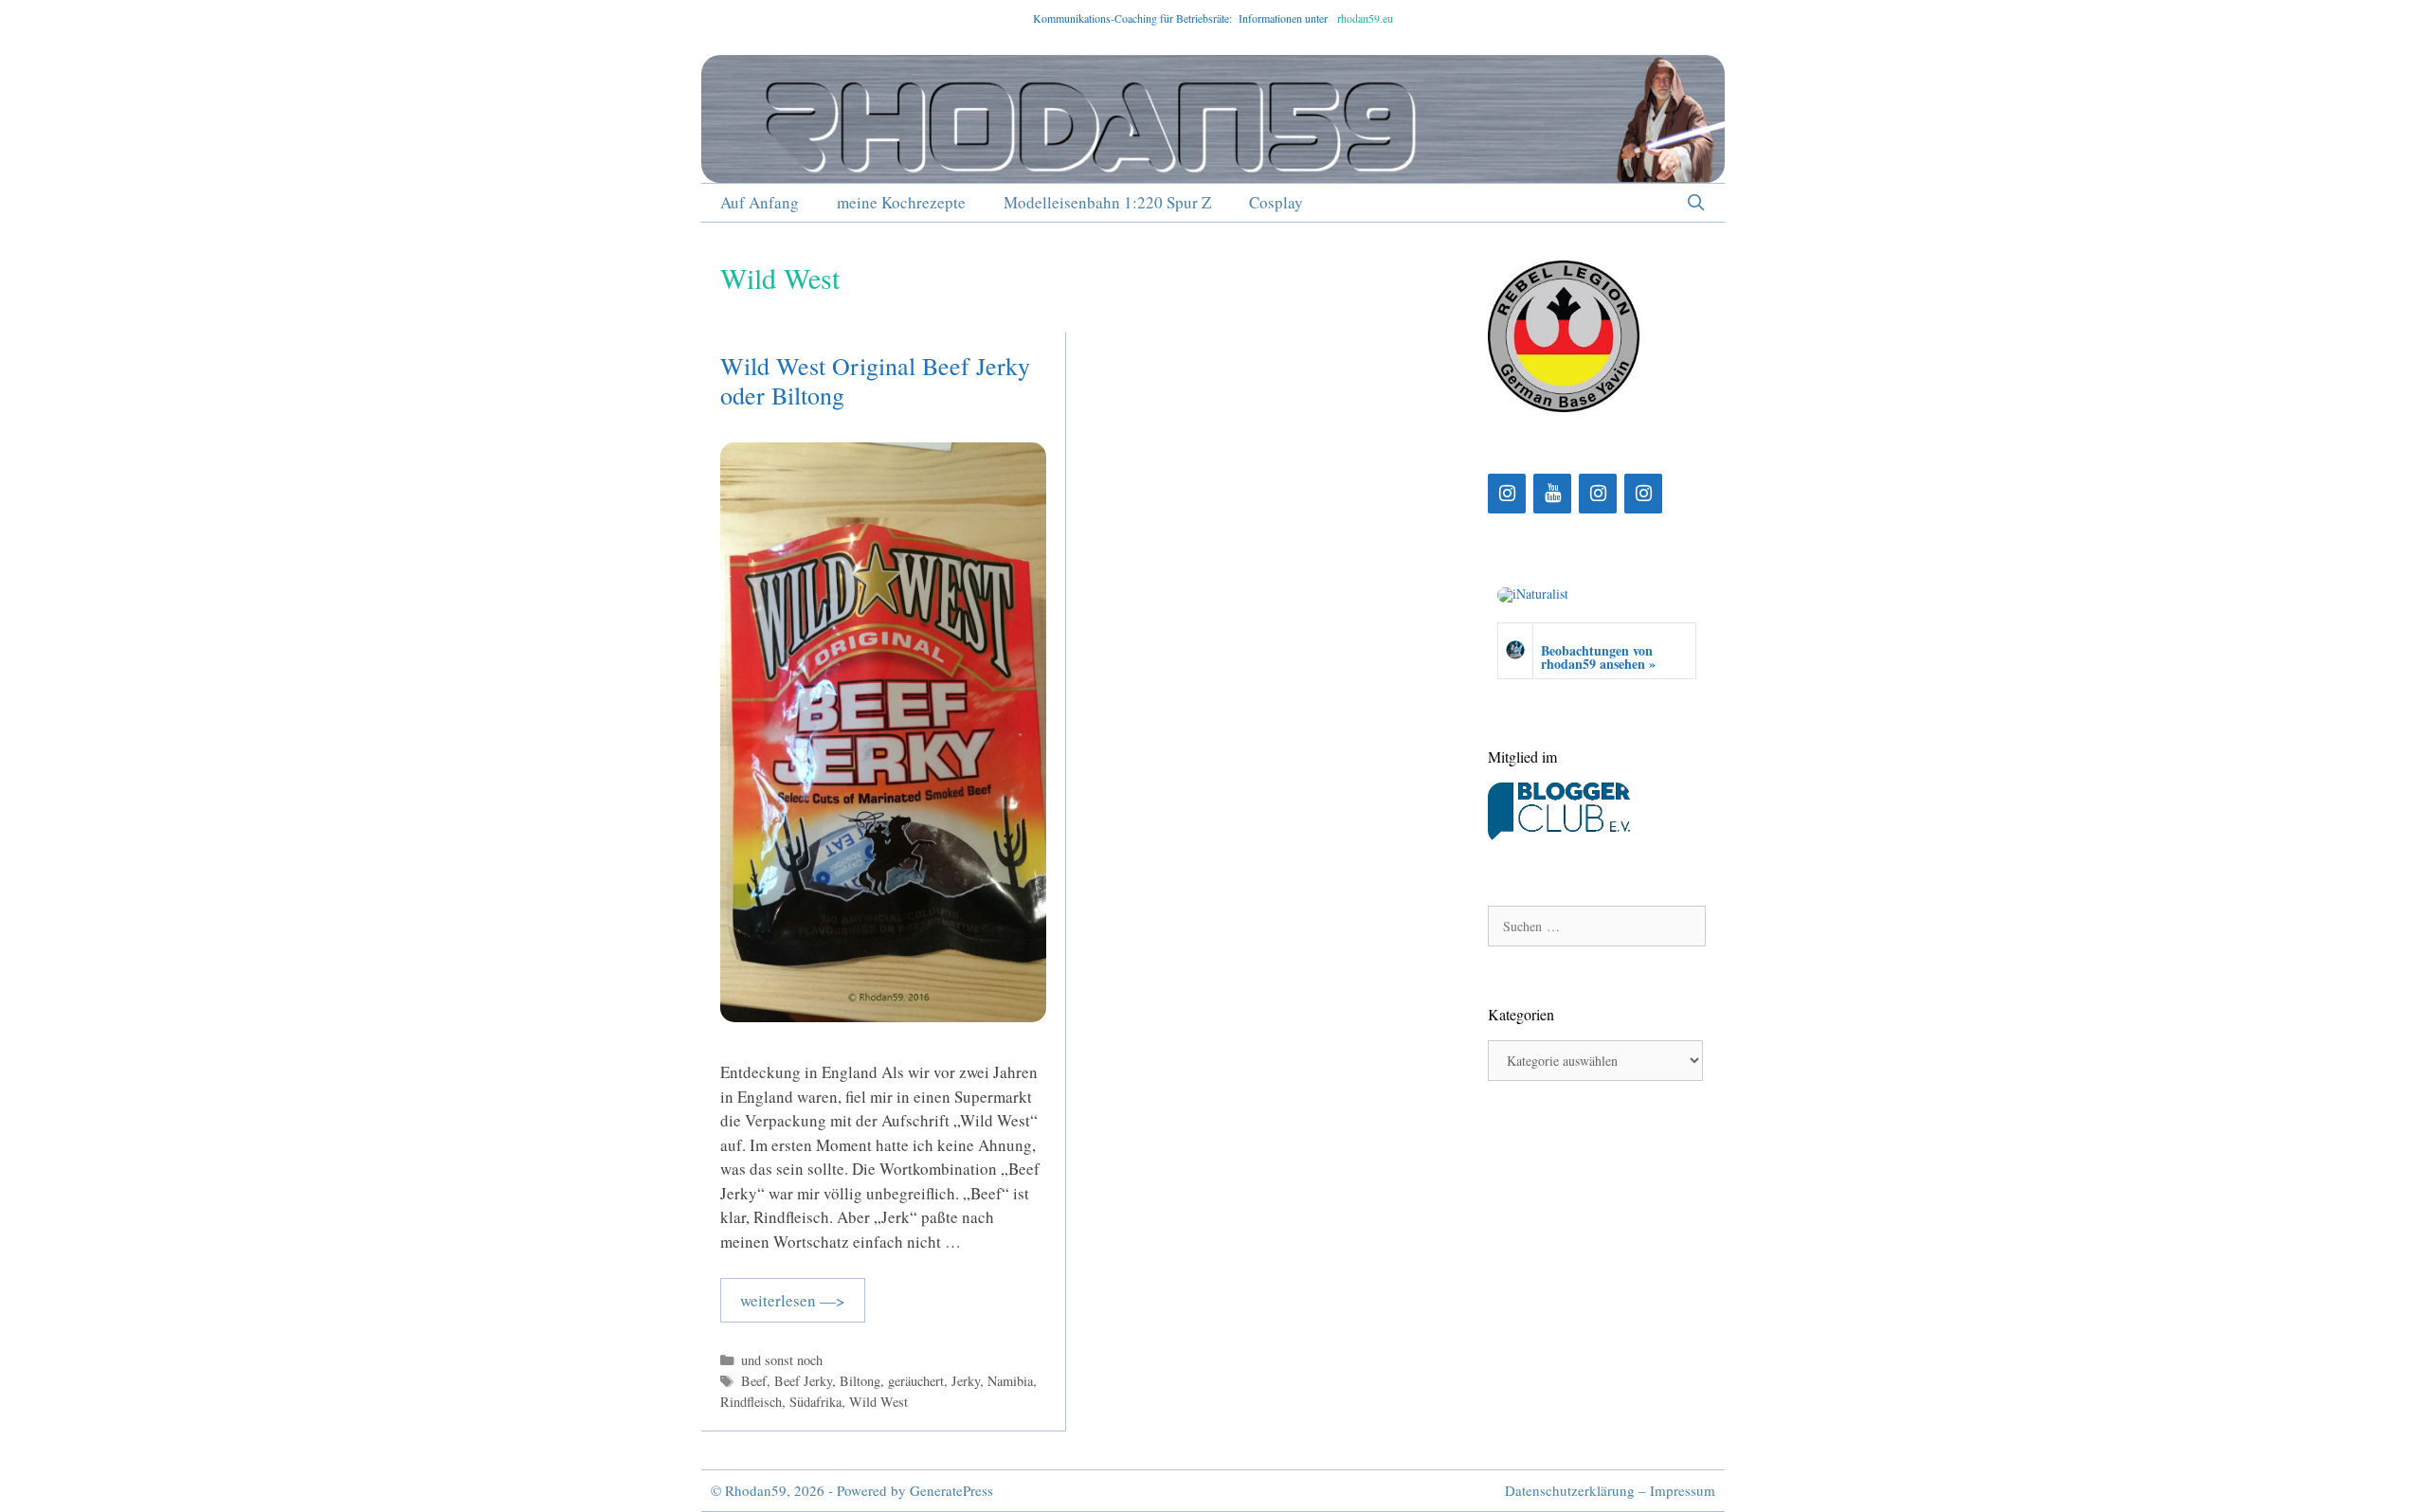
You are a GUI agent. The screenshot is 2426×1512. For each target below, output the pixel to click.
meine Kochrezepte (901, 202)
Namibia (1010, 1381)
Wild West (878, 1402)
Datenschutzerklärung (1570, 1490)
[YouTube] (1552, 494)
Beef (754, 1381)
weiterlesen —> (793, 1300)
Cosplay (1276, 202)
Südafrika (815, 1402)
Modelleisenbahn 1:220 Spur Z (1107, 202)
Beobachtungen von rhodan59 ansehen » (1598, 657)
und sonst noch (782, 1360)
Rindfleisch (751, 1402)
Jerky (966, 1381)
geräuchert (916, 1381)
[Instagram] (1507, 494)
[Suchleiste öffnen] (1695, 203)
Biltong (860, 1381)
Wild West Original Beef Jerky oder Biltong (875, 380)
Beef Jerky (803, 1381)
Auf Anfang (760, 202)
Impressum (1683, 1490)
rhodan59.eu (1365, 18)
